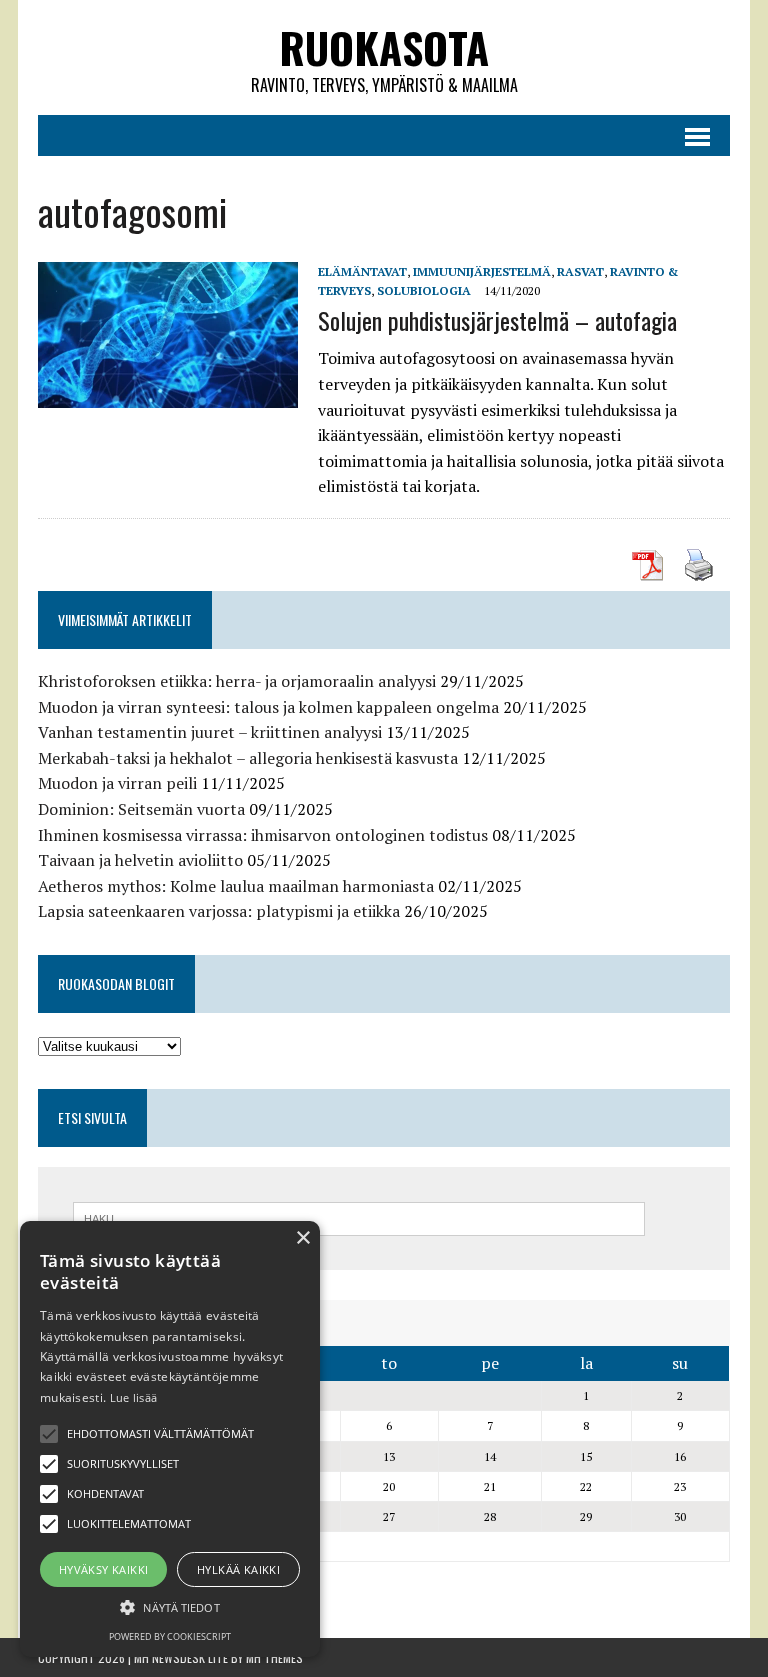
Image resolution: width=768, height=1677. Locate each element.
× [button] (302, 1238)
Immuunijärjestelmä (482, 271)
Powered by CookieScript (170, 1636)
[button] (49, 1434)
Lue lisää (134, 1397)
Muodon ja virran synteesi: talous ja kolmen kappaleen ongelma (268, 707)
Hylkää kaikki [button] (238, 1569)
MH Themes (274, 1657)
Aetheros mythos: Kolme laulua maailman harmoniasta (236, 886)
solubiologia (424, 290)
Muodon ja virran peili (117, 783)
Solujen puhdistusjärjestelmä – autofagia (497, 320)
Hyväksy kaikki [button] (104, 1569)
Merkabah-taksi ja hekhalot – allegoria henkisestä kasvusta (248, 758)
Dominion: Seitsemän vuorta (141, 809)
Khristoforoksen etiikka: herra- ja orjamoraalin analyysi (237, 681)
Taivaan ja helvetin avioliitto (140, 860)
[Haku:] (359, 1217)
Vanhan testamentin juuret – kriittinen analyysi (210, 732)
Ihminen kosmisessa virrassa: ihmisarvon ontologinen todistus (263, 835)
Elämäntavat (362, 271)
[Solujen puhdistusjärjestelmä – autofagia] (168, 394)
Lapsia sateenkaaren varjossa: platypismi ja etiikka (219, 911)
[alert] (170, 1439)
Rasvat (580, 271)
